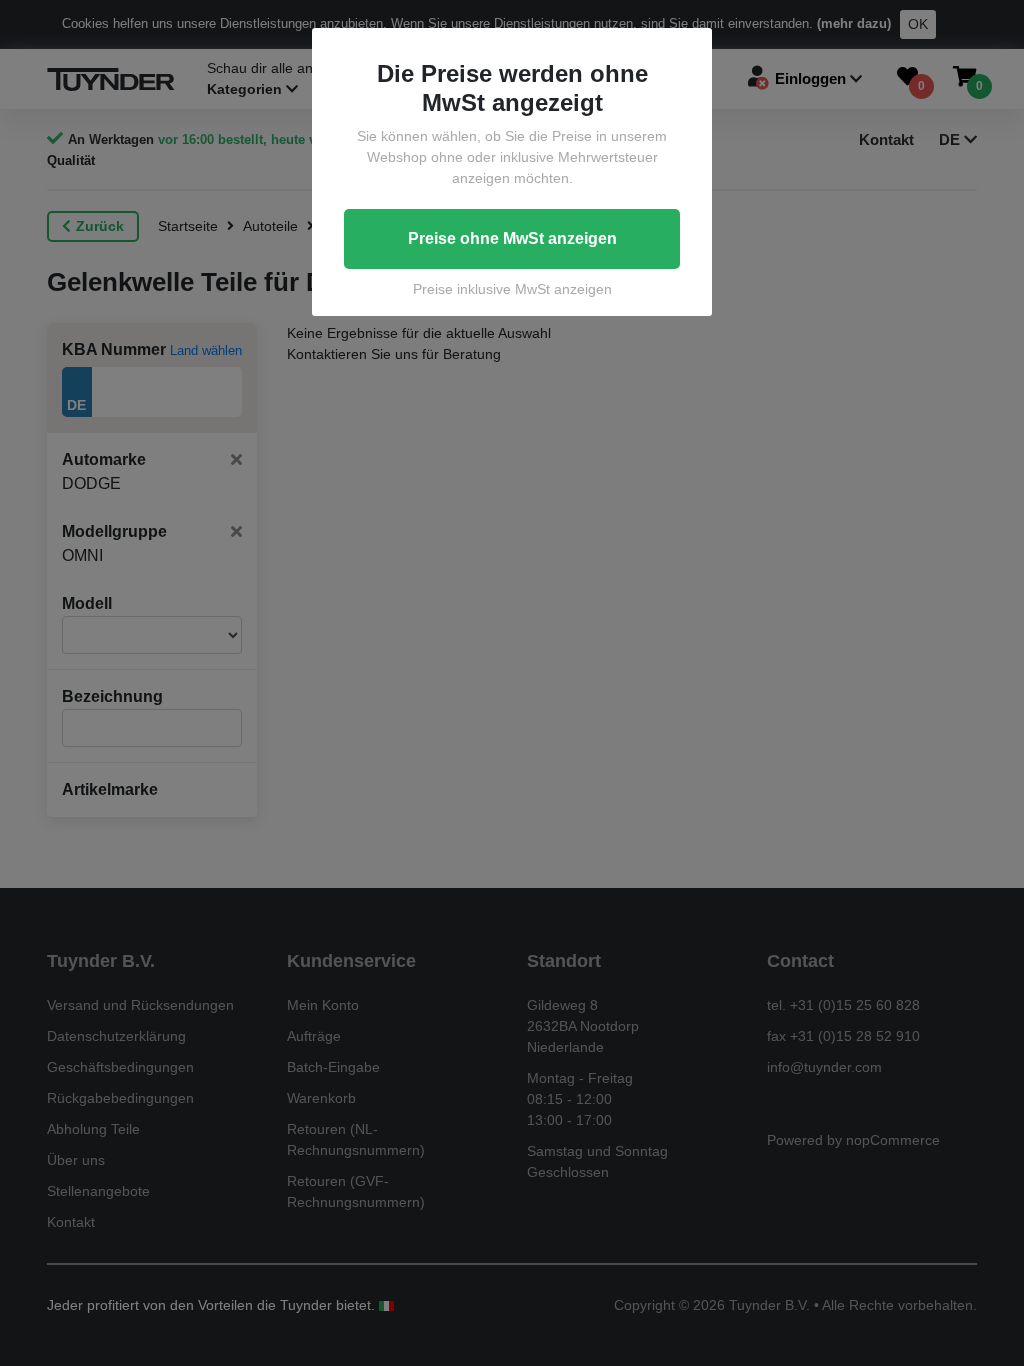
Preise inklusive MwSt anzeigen (512, 289)
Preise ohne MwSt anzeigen (512, 238)
